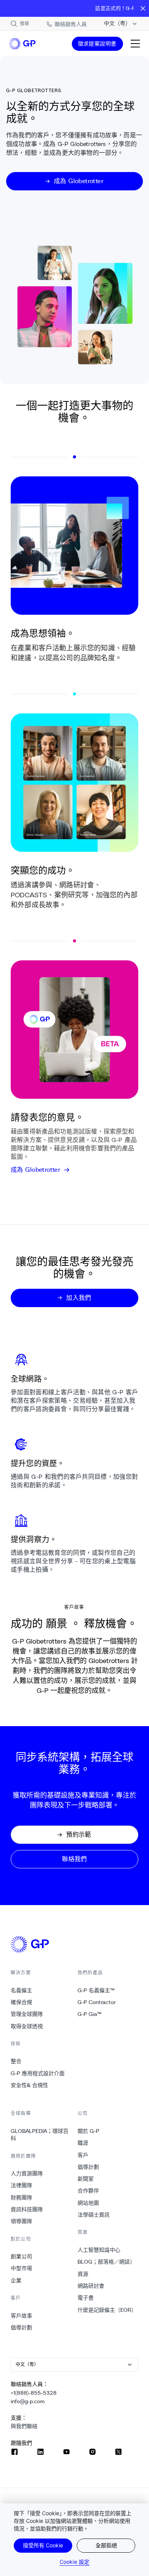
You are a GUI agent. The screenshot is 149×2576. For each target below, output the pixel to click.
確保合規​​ (22, 2002)
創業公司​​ (22, 2256)
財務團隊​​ (22, 2198)
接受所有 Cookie (43, 2545)
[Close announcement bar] (143, 8)
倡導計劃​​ (22, 2327)
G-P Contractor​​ (97, 2002)
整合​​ (16, 2061)
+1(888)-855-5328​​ (34, 2393)
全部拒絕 (106, 2545)
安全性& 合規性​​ (30, 2085)
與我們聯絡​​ (24, 2426)
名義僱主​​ (22, 1990)
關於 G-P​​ (89, 2131)
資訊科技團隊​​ (27, 2209)
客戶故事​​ (22, 2316)
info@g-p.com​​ (28, 2401)
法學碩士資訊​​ (94, 2215)
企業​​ (16, 2280)
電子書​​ (86, 2298)
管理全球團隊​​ (27, 2014)
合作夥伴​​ (88, 2191)
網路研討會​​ (91, 2286)
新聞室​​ (86, 2179)
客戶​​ (83, 2155)
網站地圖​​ (88, 2203)
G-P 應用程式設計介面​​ (38, 2073)
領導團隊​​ (22, 2221)
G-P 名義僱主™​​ (96, 1990)
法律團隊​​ (22, 2185)
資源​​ (83, 2274)
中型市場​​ (22, 2268)
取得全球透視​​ (27, 2026)
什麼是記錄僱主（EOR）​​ (107, 2310)
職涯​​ (83, 2143)
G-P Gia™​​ (90, 2014)
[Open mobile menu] (135, 44)
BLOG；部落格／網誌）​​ (107, 2262)
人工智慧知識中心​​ (99, 2250)
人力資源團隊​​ (27, 2173)
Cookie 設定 (74, 2562)
